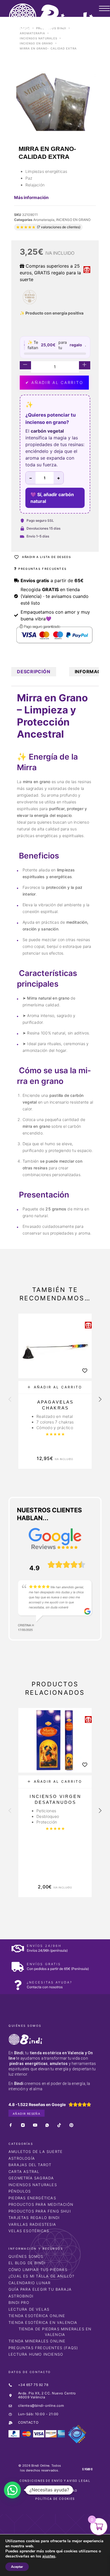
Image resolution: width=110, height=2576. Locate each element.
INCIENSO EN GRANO (36, 43)
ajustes (49, 2556)
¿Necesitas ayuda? (49, 1982)
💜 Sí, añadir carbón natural (52, 498)
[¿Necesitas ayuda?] (18, 1985)
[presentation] (10, 1400)
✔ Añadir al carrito (54, 382)
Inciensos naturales (38, 38)
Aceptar (17, 2567)
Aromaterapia (32, 33)
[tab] (34, 672)
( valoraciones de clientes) (59, 227)
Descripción (34, 672)
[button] (55, 1387)
